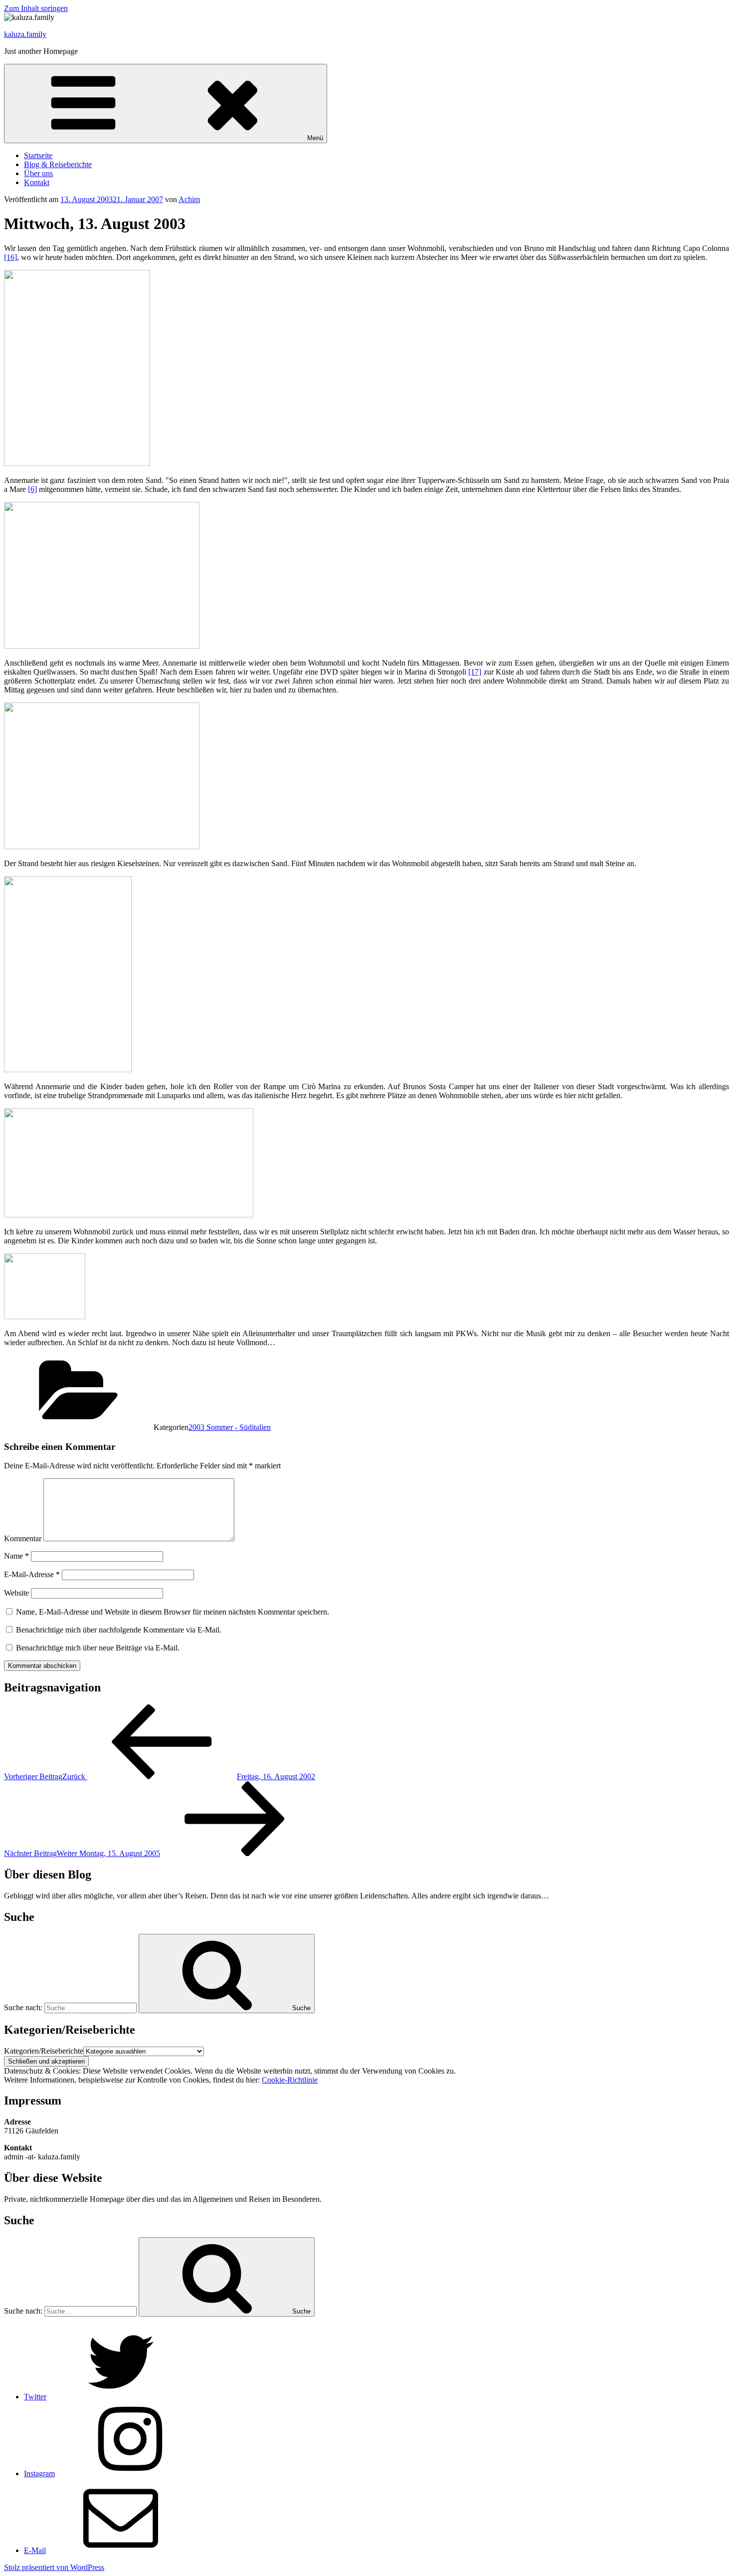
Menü (315, 138)
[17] (475, 672)
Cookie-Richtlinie (290, 2080)
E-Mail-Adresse (32, 1574)
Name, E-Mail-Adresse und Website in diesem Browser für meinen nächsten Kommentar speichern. (173, 1612)
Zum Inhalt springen (36, 8)
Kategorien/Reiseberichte (44, 2051)
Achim (189, 199)
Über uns (38, 173)
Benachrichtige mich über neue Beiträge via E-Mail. (98, 1648)
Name (16, 1556)
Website (16, 1593)
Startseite (38, 155)
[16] (10, 257)
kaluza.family (25, 34)
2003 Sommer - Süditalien (230, 1427)
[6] (32, 489)
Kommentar (23, 1538)
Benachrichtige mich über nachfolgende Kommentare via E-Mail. (119, 1630)
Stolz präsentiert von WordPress (54, 2567)
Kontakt (37, 182)
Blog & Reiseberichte (58, 164)
